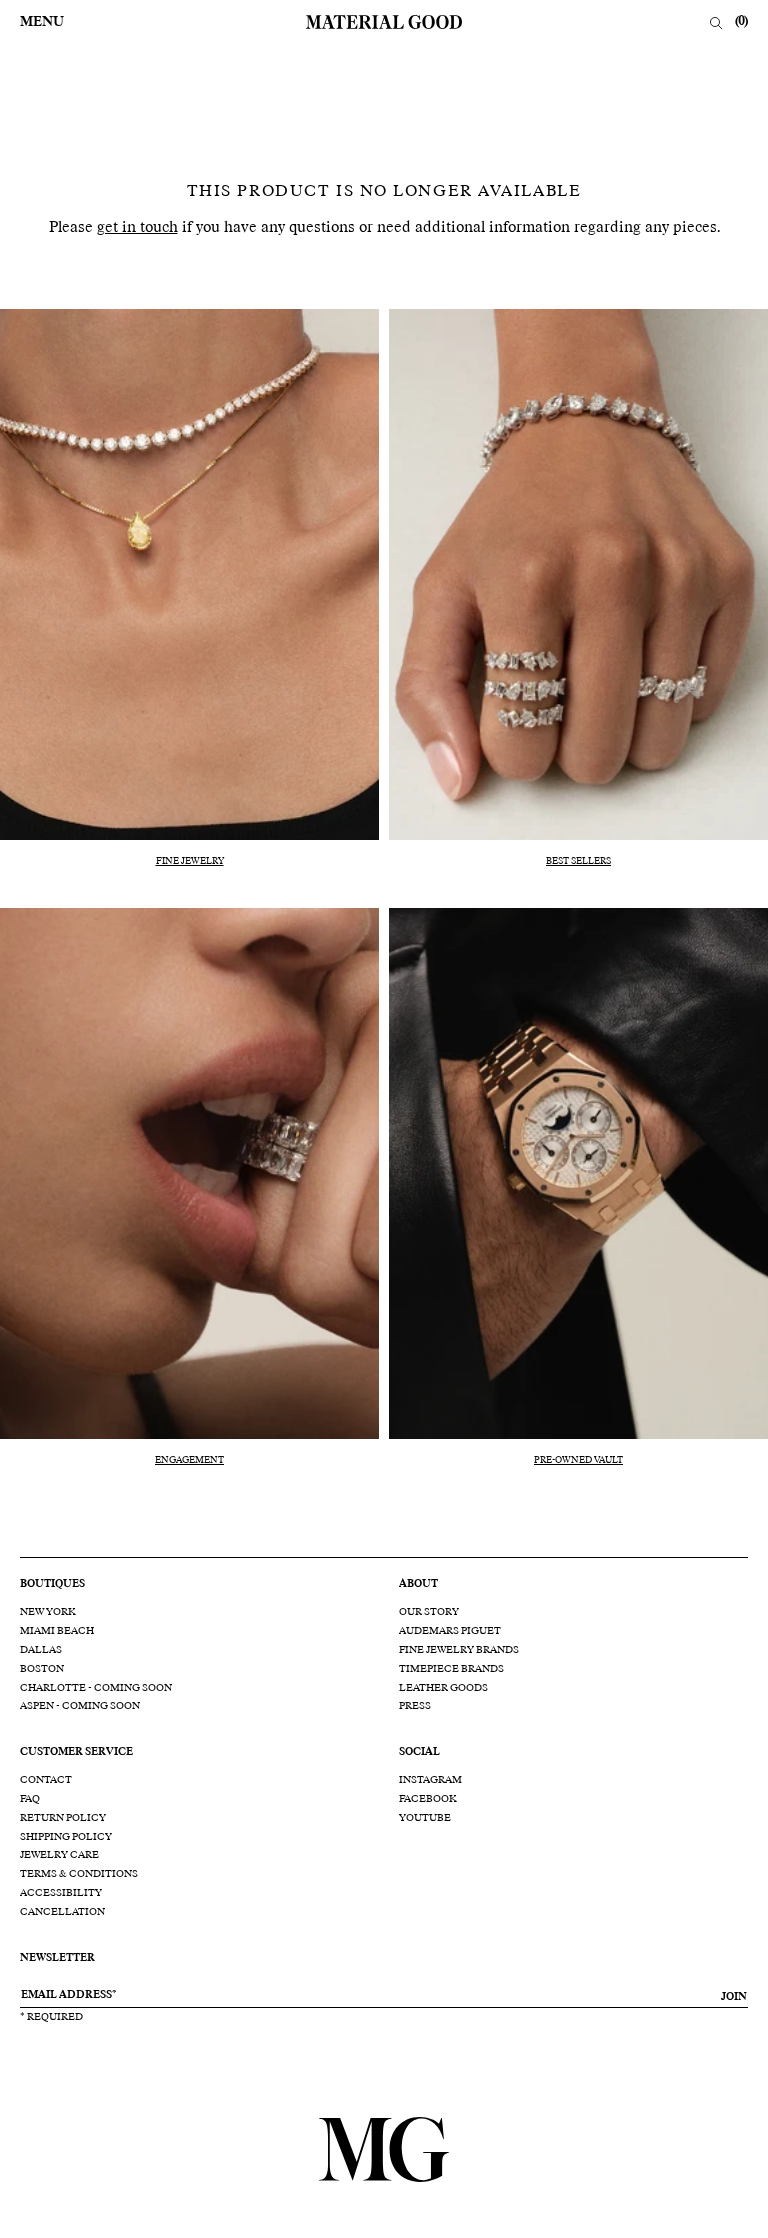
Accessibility (61, 1893)
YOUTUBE (425, 1818)
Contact (46, 1780)
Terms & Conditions (79, 1874)
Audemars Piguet (450, 1631)
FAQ (30, 1799)
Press (415, 1706)
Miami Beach (57, 1631)
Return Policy (63, 1818)
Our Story (429, 1612)
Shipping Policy (66, 1837)
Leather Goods (443, 1688)
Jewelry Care (59, 1855)
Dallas (41, 1650)
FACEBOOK (428, 1799)
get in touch (137, 227)
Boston (42, 1669)
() (741, 22)
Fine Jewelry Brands (459, 1650)
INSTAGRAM (430, 1780)
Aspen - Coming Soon (80, 1706)
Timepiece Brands (451, 1669)
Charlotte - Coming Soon (96, 1688)
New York (48, 1612)
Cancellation (62, 1912)
